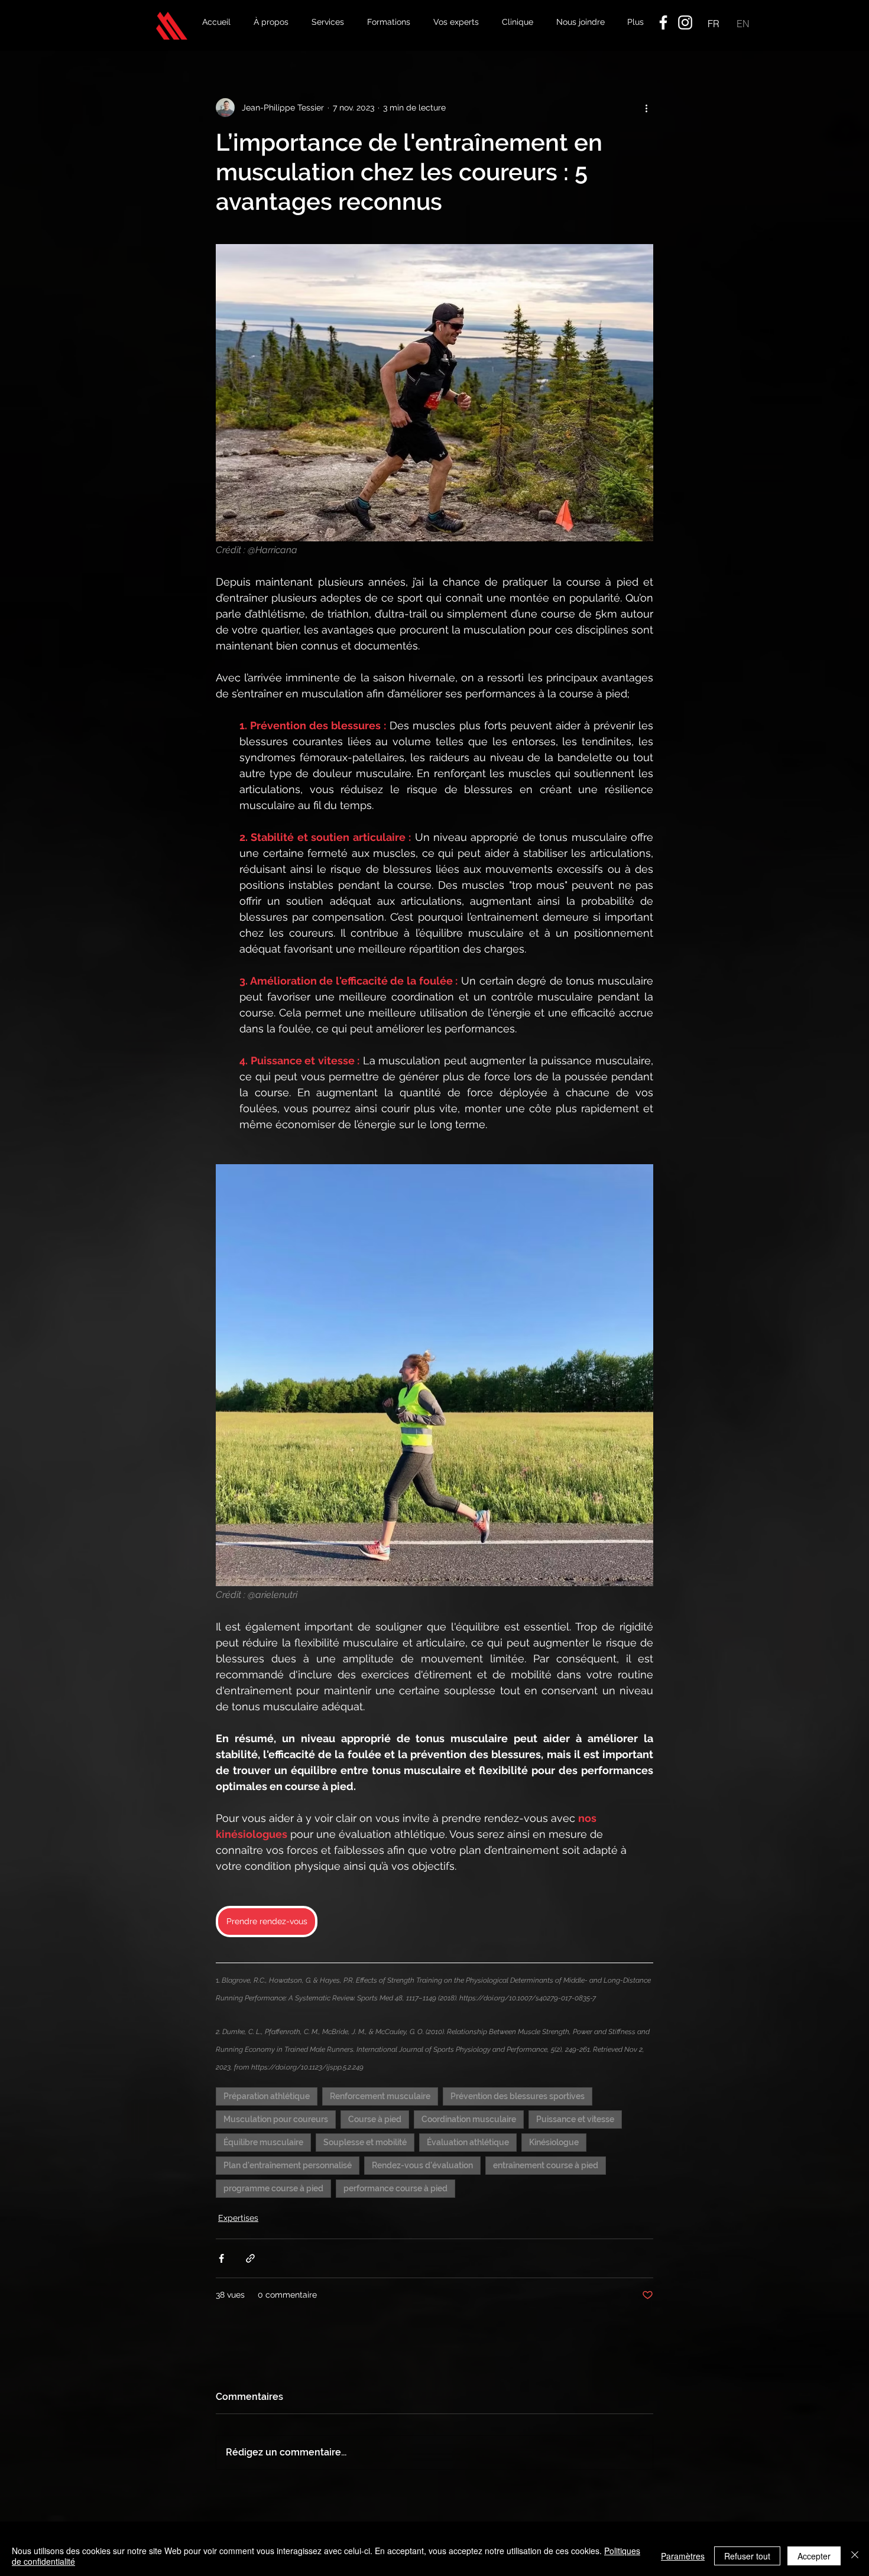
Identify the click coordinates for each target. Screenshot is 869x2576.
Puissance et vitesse (575, 2119)
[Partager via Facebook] (221, 2258)
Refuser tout (747, 2556)
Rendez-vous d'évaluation (422, 2165)
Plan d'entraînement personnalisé (288, 2165)
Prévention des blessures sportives (518, 2096)
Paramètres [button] (683, 2556)
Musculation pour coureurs (276, 2119)
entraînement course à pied (546, 2165)
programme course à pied (273, 2188)
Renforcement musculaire (380, 2096)
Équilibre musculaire (263, 2142)
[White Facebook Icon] (663, 22)
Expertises (238, 2218)
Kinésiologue (554, 2142)
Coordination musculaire (469, 2119)
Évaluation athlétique (468, 2142)
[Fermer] (855, 2556)
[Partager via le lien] (250, 2258)
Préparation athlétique (267, 2096)
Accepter (814, 2556)
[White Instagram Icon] (685, 22)
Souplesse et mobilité (365, 2142)
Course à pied (375, 2119)
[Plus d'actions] (646, 108)
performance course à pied (395, 2188)
